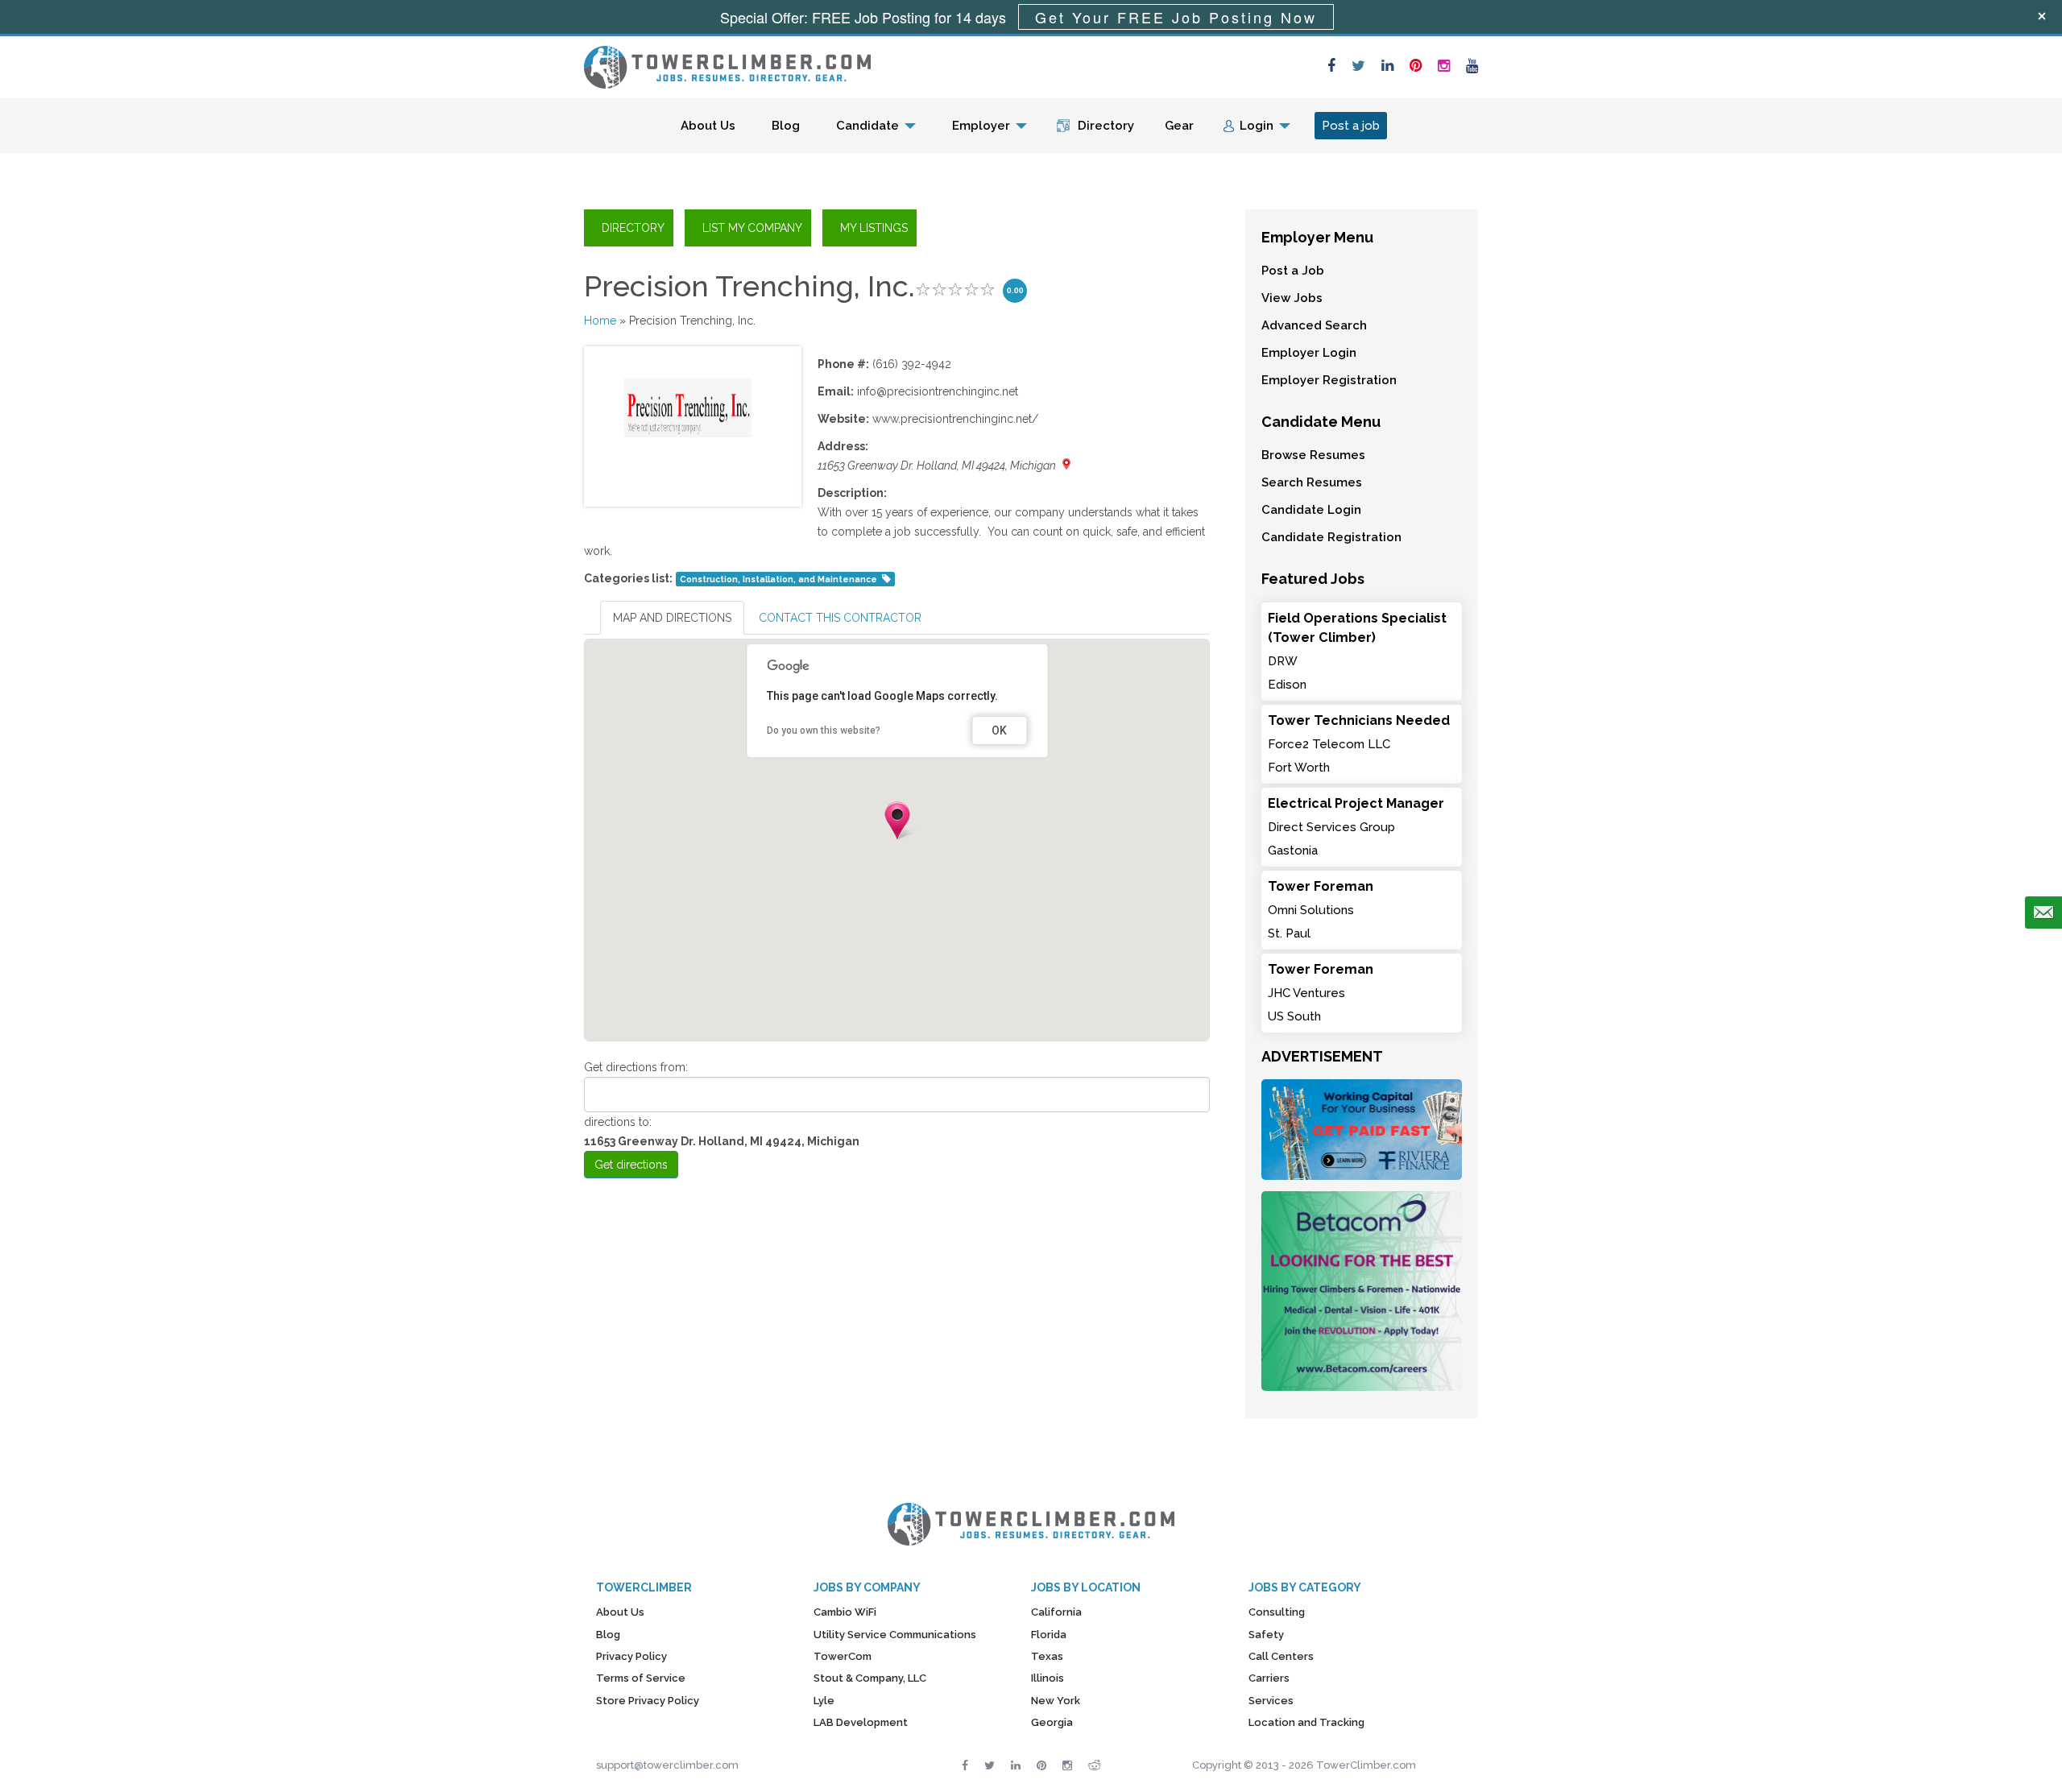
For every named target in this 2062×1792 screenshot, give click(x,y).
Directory (1106, 126)
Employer (981, 126)
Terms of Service (641, 1678)
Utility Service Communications (895, 1635)
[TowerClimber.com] (727, 65)
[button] (897, 821)
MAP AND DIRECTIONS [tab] (672, 618)
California (1056, 1612)
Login (1257, 126)
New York (1056, 1701)
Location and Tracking (1306, 1722)
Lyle (824, 1701)
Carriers (1269, 1678)
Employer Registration (1329, 380)
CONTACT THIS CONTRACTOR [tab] (840, 618)
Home (600, 321)
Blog (786, 126)
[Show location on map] (1066, 464)
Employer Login (1309, 353)
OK (999, 730)
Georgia (1052, 1722)
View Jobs (1292, 298)
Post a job (1351, 126)
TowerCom (843, 1656)
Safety (1266, 1635)
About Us (708, 126)
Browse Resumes (1313, 455)
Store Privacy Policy (648, 1701)
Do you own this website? (824, 730)
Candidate (867, 126)
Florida (1049, 1635)
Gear (1179, 126)
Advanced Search (1314, 325)
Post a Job (1293, 271)
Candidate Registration (1331, 537)
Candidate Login (1311, 510)
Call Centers (1281, 1656)
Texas (1047, 1656)
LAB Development (861, 1722)
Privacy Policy (631, 1656)
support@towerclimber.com (667, 1765)
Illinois (1048, 1678)
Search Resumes (1312, 482)
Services (1271, 1701)
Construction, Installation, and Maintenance (778, 579)
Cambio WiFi (845, 1612)
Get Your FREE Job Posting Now (1176, 17)
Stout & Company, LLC (870, 1678)
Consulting (1277, 1612)
